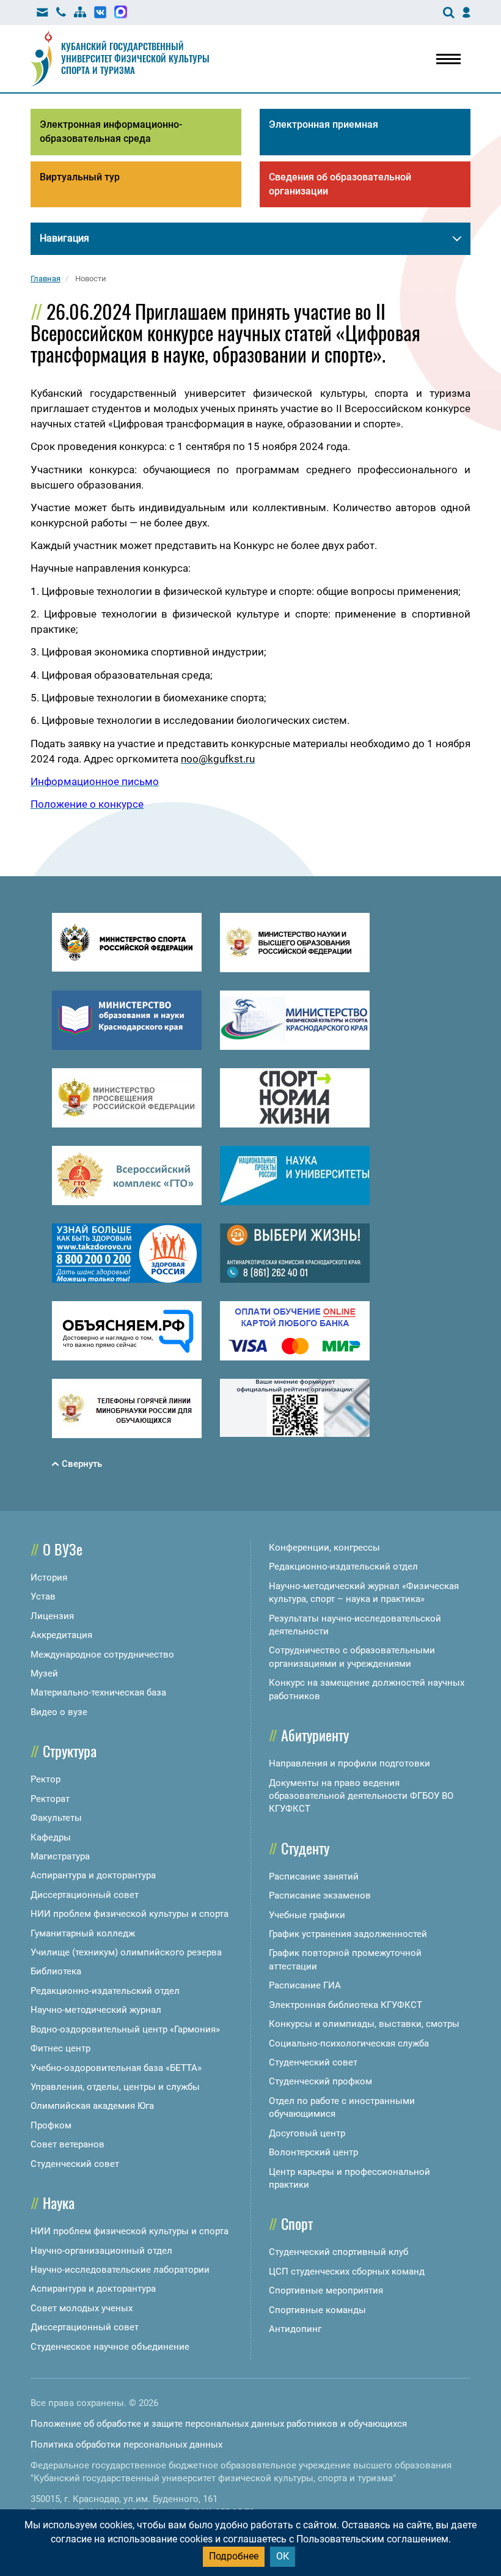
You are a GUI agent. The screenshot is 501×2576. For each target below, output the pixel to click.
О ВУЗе (63, 1549)
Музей (44, 1674)
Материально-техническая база (98, 1692)
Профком (51, 2125)
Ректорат (50, 1799)
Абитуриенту (315, 1735)
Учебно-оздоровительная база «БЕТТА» (116, 2068)
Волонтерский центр (313, 2152)
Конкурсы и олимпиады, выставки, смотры (364, 2024)
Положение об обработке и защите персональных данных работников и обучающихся (219, 2424)
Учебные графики (307, 1915)
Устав (43, 1596)
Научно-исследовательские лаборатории (120, 2270)
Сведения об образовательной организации (340, 184)
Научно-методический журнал (96, 2010)
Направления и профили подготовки (349, 1763)
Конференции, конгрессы (324, 1548)
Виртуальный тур (80, 177)
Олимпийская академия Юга (92, 2106)
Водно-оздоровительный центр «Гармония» (125, 2029)
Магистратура (60, 1856)
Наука (59, 2202)
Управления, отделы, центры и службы (115, 2087)
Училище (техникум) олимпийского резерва (126, 1952)
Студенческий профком (320, 2081)
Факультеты (56, 1818)
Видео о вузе (59, 1712)
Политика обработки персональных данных (126, 2445)
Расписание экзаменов (320, 1895)
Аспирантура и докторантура (93, 1875)
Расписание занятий (314, 1877)
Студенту (305, 1848)
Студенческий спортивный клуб (338, 2252)
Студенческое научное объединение (110, 2347)
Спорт (297, 2223)
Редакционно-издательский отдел (105, 1991)
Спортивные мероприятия (326, 2290)
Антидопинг (295, 2329)
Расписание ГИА (305, 1985)
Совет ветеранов (68, 2144)
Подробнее (234, 2556)
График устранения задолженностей (348, 1934)
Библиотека (56, 1971)
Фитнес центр (60, 2048)
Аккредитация (61, 1635)
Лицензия (52, 1616)
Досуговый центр (307, 2133)
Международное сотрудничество (102, 1655)
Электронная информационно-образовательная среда (111, 131)
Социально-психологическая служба (349, 2043)
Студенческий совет (75, 2164)
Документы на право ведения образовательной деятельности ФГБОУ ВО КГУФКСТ (361, 1796)
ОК (283, 2556)
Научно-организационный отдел (101, 2251)
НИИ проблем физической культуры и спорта (130, 1914)
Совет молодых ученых (82, 2308)
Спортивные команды (317, 2310)
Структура (70, 1751)
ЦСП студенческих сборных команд (347, 2272)
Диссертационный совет (85, 1895)
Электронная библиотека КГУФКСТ (346, 2005)
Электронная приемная (324, 124)
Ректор (46, 1779)
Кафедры (51, 1837)
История (49, 1578)
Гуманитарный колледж (83, 1933)
